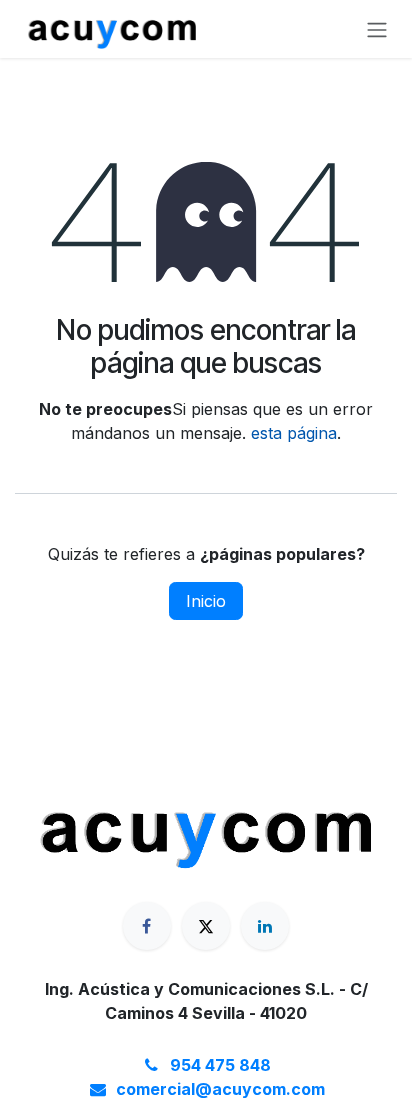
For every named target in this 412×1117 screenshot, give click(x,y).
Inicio (206, 601)
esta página (294, 433)
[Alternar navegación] (377, 29)
